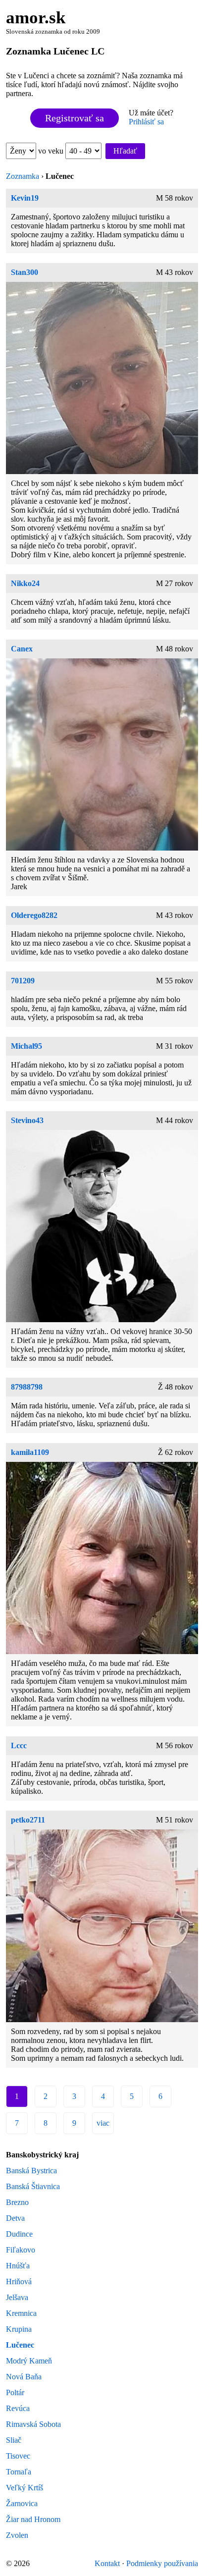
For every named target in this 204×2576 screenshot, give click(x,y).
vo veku (52, 151)
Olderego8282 (34, 915)
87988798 (27, 1387)
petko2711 (28, 1820)
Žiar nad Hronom (33, 2519)
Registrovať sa (75, 118)
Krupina (19, 2329)
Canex (22, 649)
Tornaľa (19, 2472)
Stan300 (25, 272)
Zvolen (17, 2535)
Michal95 (26, 1046)
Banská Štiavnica (33, 2186)
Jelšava (17, 2297)
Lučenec (20, 2345)
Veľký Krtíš (25, 2488)
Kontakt (107, 2563)
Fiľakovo (21, 2250)
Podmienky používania (162, 2563)
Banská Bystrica (31, 2171)
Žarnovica (22, 2503)
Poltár (15, 2392)
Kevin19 (25, 198)
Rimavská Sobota (33, 2424)
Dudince (19, 2234)
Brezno (17, 2202)
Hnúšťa (18, 2266)
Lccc (19, 1745)
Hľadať (125, 151)
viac (103, 2123)
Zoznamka (23, 176)
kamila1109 (30, 1452)
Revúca (18, 2408)
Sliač (14, 2440)
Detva (15, 2218)
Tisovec (18, 2456)
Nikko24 (25, 583)
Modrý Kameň (29, 2361)
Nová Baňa (24, 2377)
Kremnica (21, 2313)
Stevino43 (27, 1120)
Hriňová (19, 2281)
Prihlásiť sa (146, 122)
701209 (23, 981)
